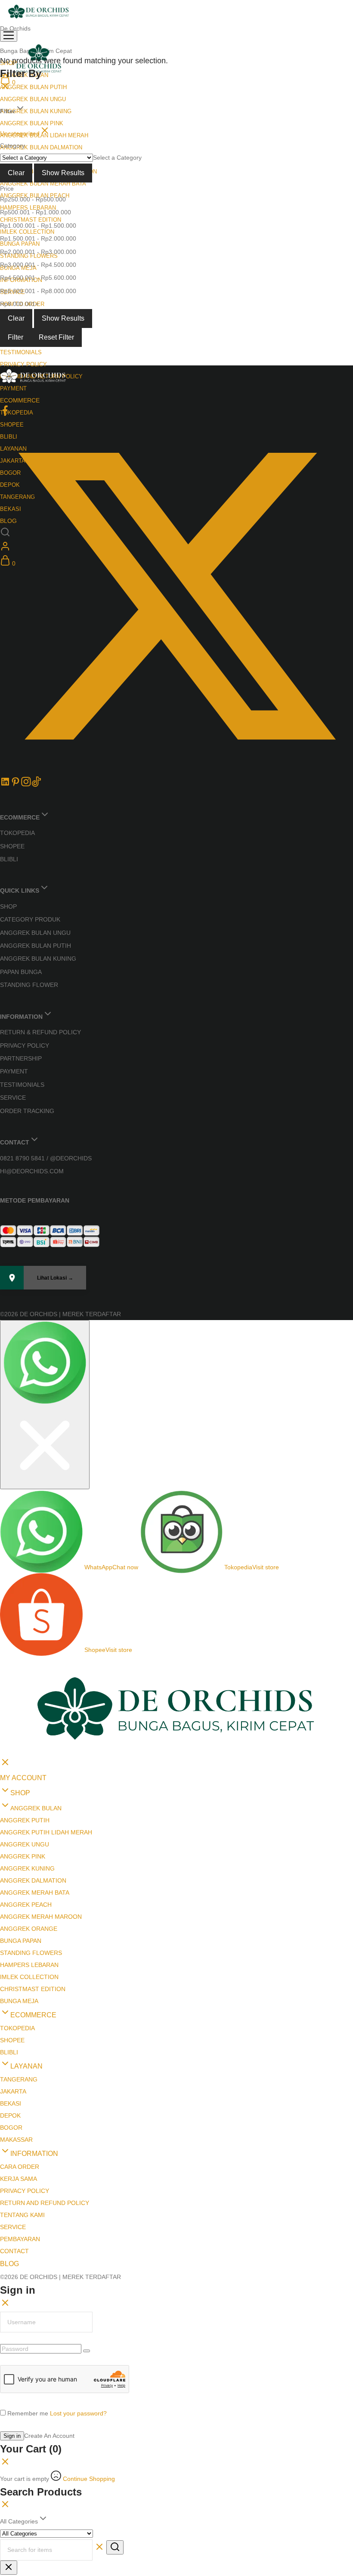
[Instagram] (26, 785)
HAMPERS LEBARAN (29, 1811)
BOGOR (11, 1974)
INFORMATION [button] (34, 2000)
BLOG (9, 2110)
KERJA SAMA (19, 2025)
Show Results (63, 173)
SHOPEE (12, 846)
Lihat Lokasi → (55, 1278)
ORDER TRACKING (27, 1111)
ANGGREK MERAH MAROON (41, 1763)
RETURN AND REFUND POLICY (45, 2049)
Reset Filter (56, 337)
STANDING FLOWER (29, 985)
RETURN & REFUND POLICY (40, 1032)
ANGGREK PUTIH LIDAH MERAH (46, 1679)
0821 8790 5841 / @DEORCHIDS (46, 1158)
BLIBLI (9, 859)
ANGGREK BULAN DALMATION (41, 147)
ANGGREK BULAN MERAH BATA (43, 184)
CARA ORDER (20, 2013)
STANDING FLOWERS (31, 1799)
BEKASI (11, 1950)
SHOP (8, 906)
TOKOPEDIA (17, 413)
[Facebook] (5, 414)
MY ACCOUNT (23, 1624)
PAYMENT (13, 388)
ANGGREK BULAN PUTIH (33, 87)
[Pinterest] (15, 785)
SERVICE (13, 1098)
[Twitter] (176, 770)
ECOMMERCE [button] (20, 400)
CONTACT (14, 2097)
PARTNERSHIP (21, 1058)
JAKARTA (13, 1938)
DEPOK (10, 1962)
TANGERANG (19, 1926)
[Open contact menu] (3, 1328)
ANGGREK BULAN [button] (36, 1654)
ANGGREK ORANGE (29, 1775)
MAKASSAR (16, 1986)
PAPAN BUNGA (21, 972)
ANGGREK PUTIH (25, 1667)
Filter (15, 337)
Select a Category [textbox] (117, 158)
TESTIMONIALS (21, 352)
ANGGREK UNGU (25, 1691)
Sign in (12, 2282)
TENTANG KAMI (22, 2061)
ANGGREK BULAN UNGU (33, 99)
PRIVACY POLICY (23, 364)
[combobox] (117, 158)
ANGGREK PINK (23, 1703)
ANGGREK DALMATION (33, 1727)
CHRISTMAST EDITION (31, 220)
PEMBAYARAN (20, 2085)
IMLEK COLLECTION (27, 232)
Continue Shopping (89, 2325)
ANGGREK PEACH (26, 1751)
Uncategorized (20, 133)
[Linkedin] (5, 785)
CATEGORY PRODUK (30, 919)
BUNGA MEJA (19, 1847)
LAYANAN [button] (26, 1913)
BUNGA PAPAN (20, 244)
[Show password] (87, 2197)
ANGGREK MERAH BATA (35, 1739)
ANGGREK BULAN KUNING (36, 111)
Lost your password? (78, 2260)
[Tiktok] (36, 785)
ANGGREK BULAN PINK (32, 123)
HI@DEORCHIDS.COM (32, 1171)
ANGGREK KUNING (27, 1715)
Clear (16, 173)
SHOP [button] (20, 1639)
